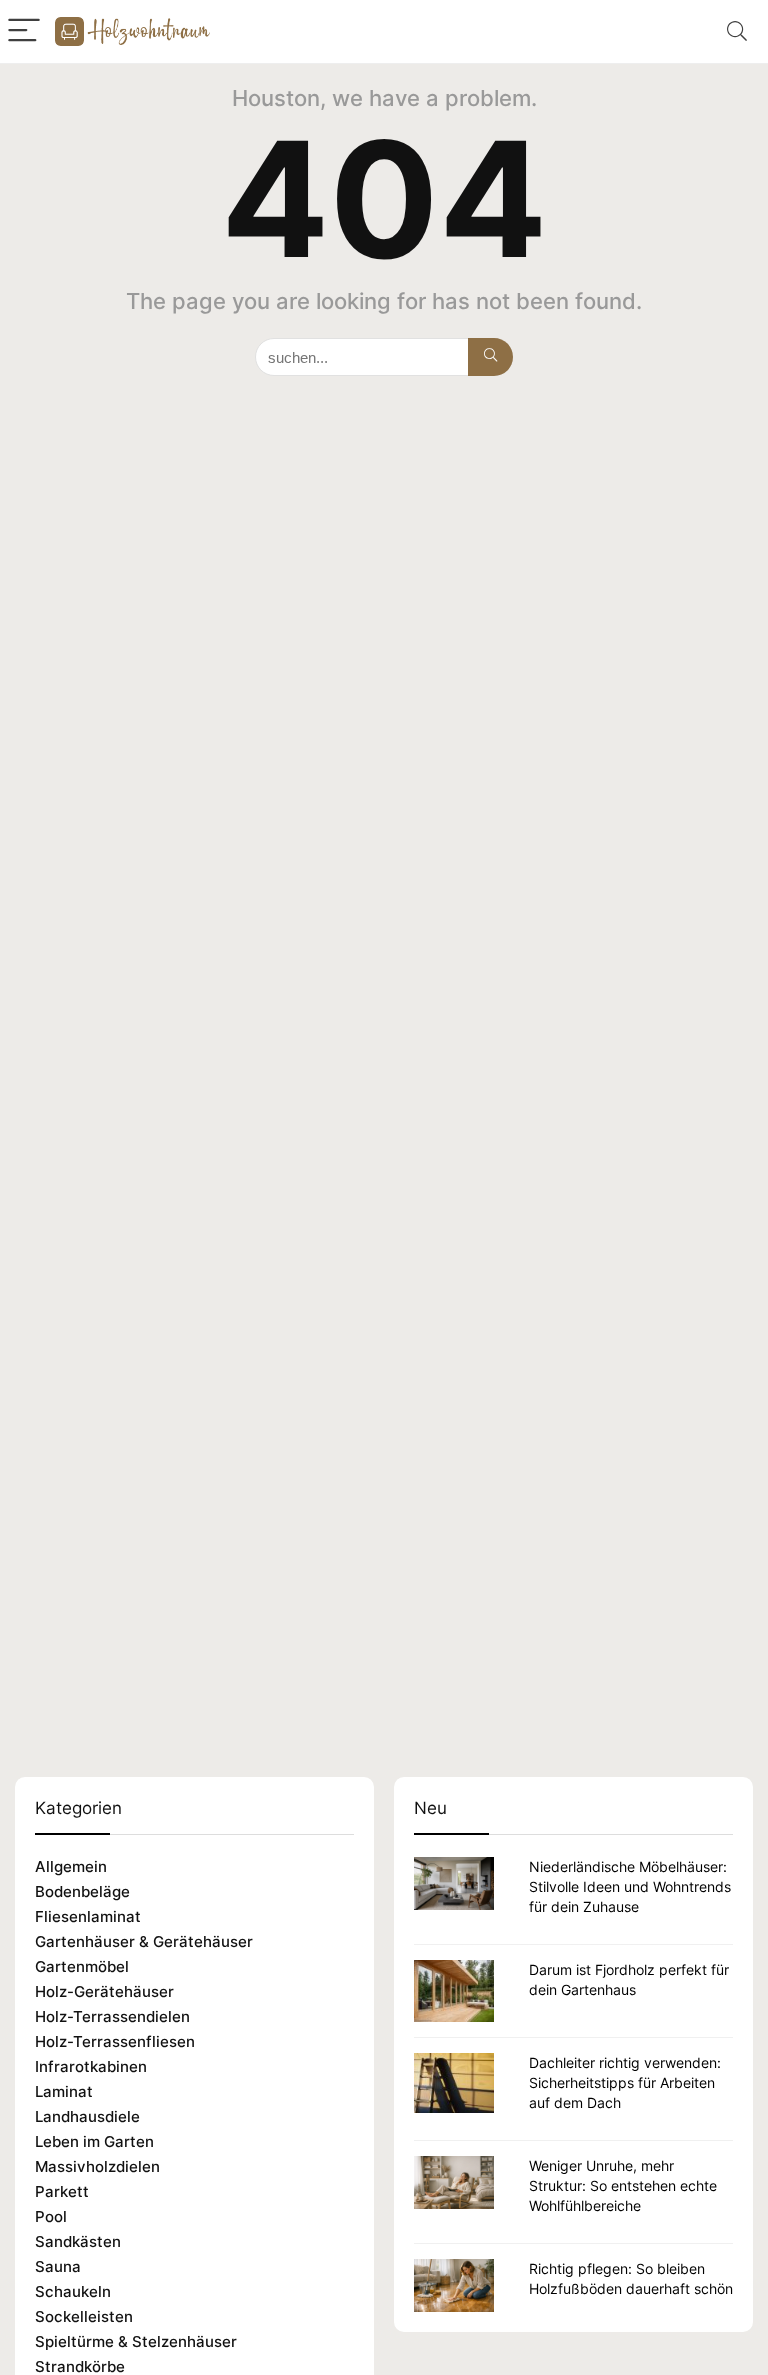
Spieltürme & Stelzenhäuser (136, 2341)
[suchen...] (490, 357)
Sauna (58, 2266)
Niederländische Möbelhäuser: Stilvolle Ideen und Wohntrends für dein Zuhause (630, 1886)
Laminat (64, 2091)
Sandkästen (78, 2241)
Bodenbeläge (82, 1891)
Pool (51, 2216)
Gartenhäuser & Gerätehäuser (144, 1941)
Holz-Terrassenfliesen (115, 2041)
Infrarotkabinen (91, 2066)
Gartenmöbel (82, 1966)
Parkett (62, 2191)
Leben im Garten (94, 2141)
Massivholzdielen (97, 2166)
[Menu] (24, 31)
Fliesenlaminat (88, 1916)
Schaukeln (73, 2291)
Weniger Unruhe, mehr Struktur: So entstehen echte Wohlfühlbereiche (623, 2185)
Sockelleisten (84, 2316)
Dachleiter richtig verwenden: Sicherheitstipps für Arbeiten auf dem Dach (625, 2082)
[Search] (737, 31)
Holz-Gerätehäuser (104, 1991)
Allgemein (71, 1866)
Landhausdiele (87, 2116)
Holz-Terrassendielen (112, 2016)
